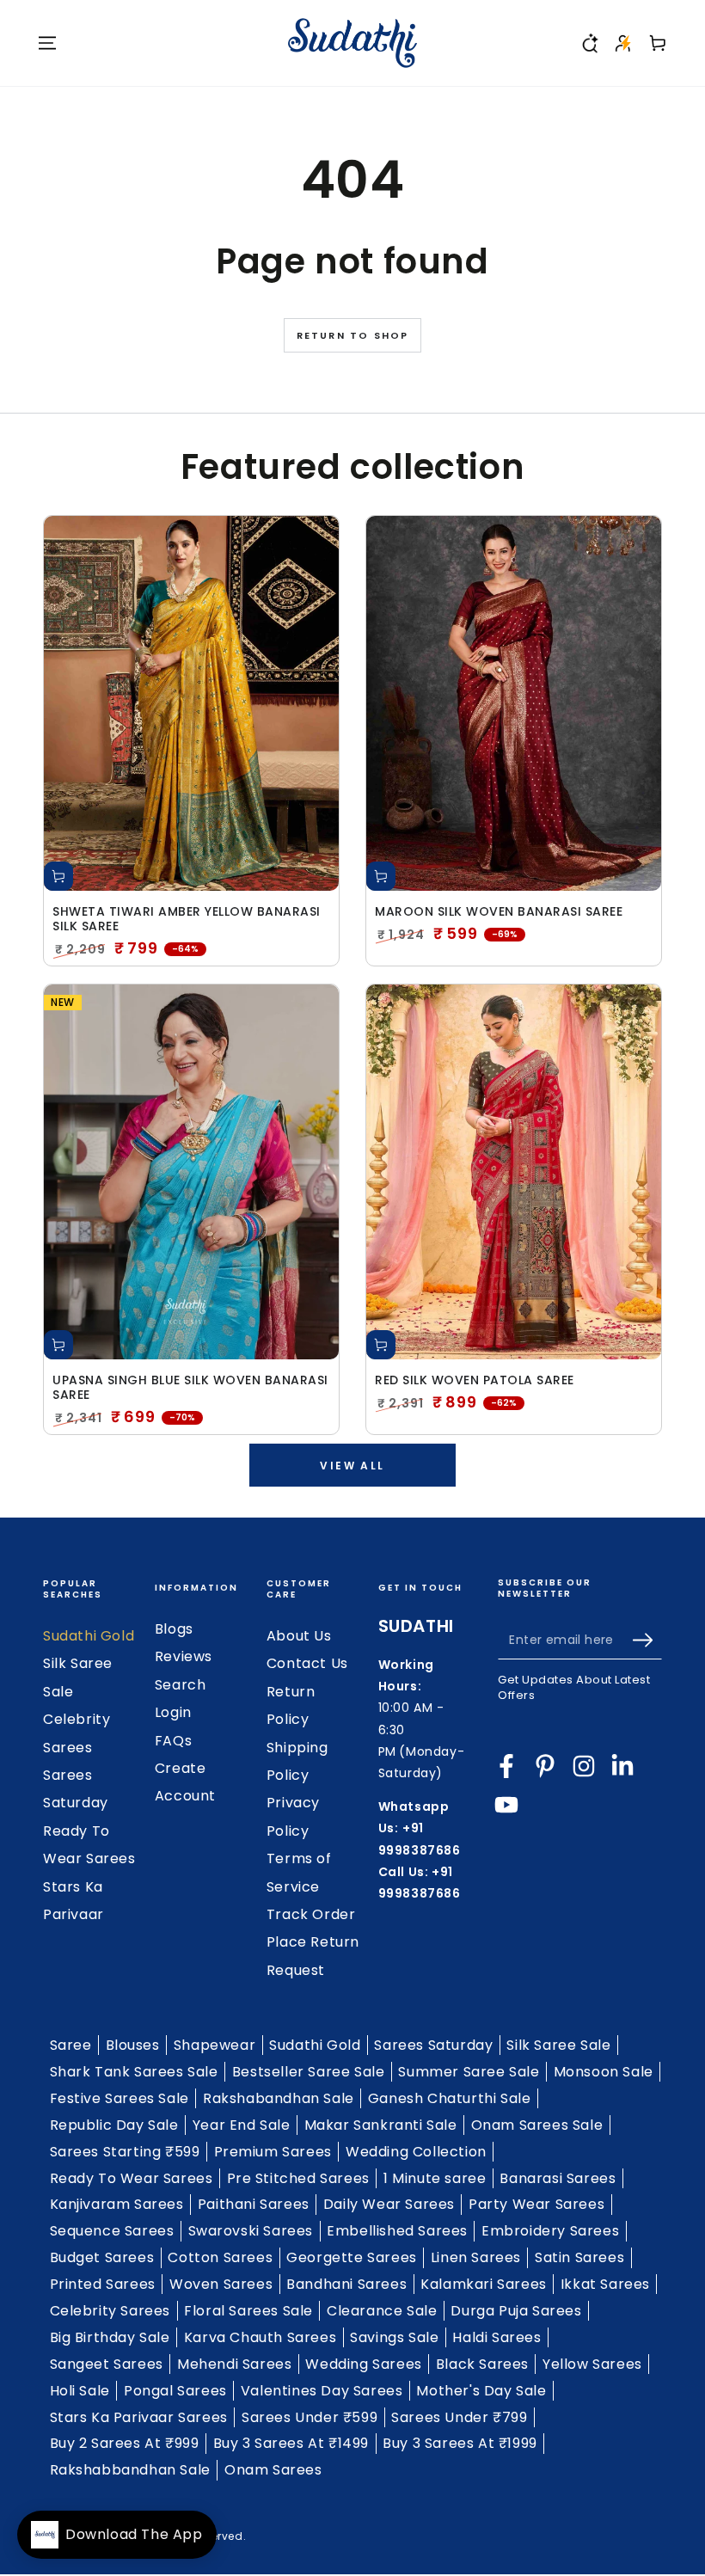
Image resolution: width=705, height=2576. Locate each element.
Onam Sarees (273, 2470)
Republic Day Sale (114, 2125)
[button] (589, 43)
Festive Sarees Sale (120, 2098)
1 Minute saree (435, 2178)
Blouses (133, 2045)
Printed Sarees (103, 2284)
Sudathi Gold (89, 1636)
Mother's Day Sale (481, 2391)
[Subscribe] (647, 1640)
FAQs (173, 1741)
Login (173, 1712)
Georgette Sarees (352, 2257)
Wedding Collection (416, 2152)
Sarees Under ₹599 (310, 2417)
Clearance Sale (382, 2311)
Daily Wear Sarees (389, 2204)
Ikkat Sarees (605, 2284)
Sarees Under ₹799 (459, 2417)
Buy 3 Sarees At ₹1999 (460, 2443)
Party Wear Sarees (536, 2204)
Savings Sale (394, 2337)
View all (352, 1466)
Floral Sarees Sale (248, 2311)
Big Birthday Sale (110, 2337)
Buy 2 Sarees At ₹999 (125, 2443)
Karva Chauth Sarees (260, 2337)
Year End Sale (242, 2125)
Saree (71, 2045)
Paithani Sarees (254, 2204)
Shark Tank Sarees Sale (134, 2072)
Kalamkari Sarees (484, 2284)
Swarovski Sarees (251, 2231)
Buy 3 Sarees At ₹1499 (291, 2443)
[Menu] (47, 43)
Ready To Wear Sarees (132, 2178)
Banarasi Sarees (558, 2178)
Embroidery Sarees (550, 2231)
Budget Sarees (102, 2257)
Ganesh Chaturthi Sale (450, 2098)
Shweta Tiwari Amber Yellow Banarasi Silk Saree (187, 919)
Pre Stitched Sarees (298, 2178)
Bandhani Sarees (346, 2284)
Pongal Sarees (175, 2391)
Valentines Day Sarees (322, 2391)
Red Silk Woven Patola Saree (475, 1380)
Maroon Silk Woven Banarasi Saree (499, 912)
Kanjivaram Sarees (117, 2204)
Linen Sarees (476, 2257)
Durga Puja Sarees (516, 2311)
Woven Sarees (221, 2284)
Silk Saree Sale (558, 2045)
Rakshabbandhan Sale (130, 2470)
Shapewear (215, 2045)
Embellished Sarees (397, 2231)
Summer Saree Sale (469, 2072)
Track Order (311, 1914)
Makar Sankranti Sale (381, 2125)
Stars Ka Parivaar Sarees (139, 2417)
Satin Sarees (579, 2257)
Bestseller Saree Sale (309, 2072)
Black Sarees (482, 2364)
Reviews (184, 1656)
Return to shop (353, 335)
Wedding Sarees (363, 2364)
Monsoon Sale (604, 2072)
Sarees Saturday (433, 2045)
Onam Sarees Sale (537, 2125)
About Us (299, 1636)
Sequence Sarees (112, 2231)
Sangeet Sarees (107, 2364)
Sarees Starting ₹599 (125, 2152)
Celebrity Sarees (110, 2311)
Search (181, 1685)
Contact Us (307, 1663)
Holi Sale (80, 2391)
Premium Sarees (273, 2152)
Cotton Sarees (220, 2257)
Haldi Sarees (497, 2337)
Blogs (174, 1629)
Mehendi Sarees (234, 2364)
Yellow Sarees (592, 2364)
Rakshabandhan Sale (279, 2098)
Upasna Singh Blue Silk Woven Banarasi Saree (190, 1388)
